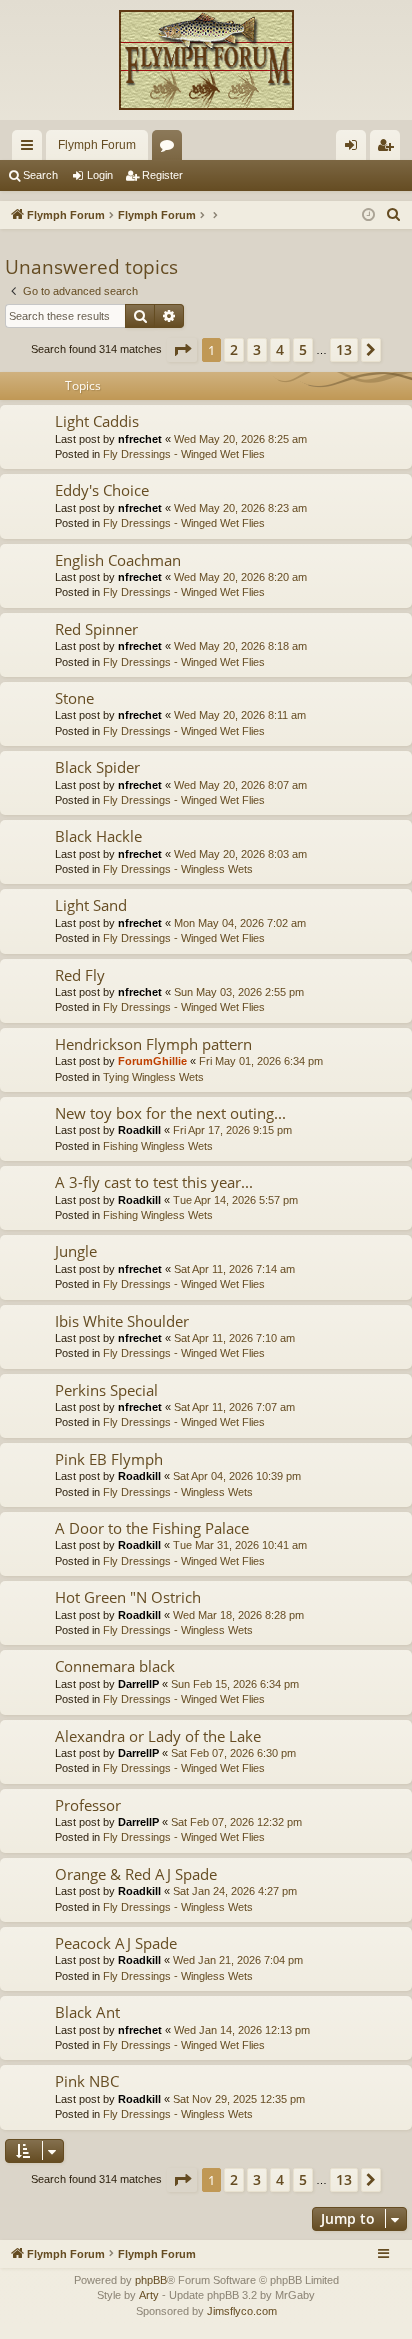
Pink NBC (87, 2081)
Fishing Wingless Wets (158, 1146)
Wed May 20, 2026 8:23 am (240, 508)
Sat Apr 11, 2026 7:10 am (234, 1338)
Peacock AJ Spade (116, 1943)
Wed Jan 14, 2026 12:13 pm (242, 2030)
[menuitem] (394, 215)
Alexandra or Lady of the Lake (158, 1736)
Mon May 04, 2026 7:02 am (240, 923)
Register (162, 175)
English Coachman (118, 560)
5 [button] (303, 349)
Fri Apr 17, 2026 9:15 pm (232, 1130)
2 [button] (234, 349)
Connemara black (115, 1666)
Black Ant (87, 2012)
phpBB (151, 2280)
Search (40, 175)
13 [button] (344, 349)
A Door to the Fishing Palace (152, 1528)
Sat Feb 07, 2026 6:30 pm (233, 1753)
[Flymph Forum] (206, 60)
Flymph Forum (97, 145)
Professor (88, 1805)
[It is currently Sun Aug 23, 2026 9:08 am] (368, 215)
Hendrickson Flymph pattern (153, 1044)
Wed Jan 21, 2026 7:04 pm (238, 1960)
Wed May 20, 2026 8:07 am (240, 785)
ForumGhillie (152, 1061)
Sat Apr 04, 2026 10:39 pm (237, 1476)
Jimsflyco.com (242, 2311)
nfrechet (140, 439)
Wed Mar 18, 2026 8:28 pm (238, 1615)
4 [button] (280, 349)
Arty (149, 2295)
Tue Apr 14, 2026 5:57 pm (235, 1200)
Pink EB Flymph (109, 1459)
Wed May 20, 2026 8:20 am (240, 577)
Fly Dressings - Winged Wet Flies (184, 454)
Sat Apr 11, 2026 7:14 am (234, 1269)
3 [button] (257, 349)
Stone (74, 698)
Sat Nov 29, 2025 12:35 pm (239, 2099)
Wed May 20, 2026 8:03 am (240, 854)
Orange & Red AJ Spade (136, 1874)
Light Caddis (97, 421)
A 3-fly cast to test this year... (154, 1182)
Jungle (76, 1251)
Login (100, 175)
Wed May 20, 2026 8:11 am (240, 715)
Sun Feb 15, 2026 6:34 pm (235, 1684)
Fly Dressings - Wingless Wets (178, 869)
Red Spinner (96, 629)
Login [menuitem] (355, 149)
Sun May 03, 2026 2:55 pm (239, 992)
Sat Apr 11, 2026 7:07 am (234, 1407)
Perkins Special (106, 1390)
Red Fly (80, 975)
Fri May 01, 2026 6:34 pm (261, 1061)
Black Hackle (98, 836)
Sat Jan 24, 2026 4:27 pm (235, 1891)
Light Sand (91, 905)
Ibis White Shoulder (122, 1321)
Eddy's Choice (102, 490)
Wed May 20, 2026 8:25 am (240, 439)
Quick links (31, 149)
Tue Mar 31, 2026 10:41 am (240, 1545)
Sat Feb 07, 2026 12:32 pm (236, 1822)
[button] (182, 350)
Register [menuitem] (389, 149)
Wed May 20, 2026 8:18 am (240, 646)
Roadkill (139, 1130)
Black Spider (97, 767)
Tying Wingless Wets (153, 1077)
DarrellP (138, 1684)
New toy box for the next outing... (170, 1113)
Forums (171, 149)
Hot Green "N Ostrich (128, 1597)
